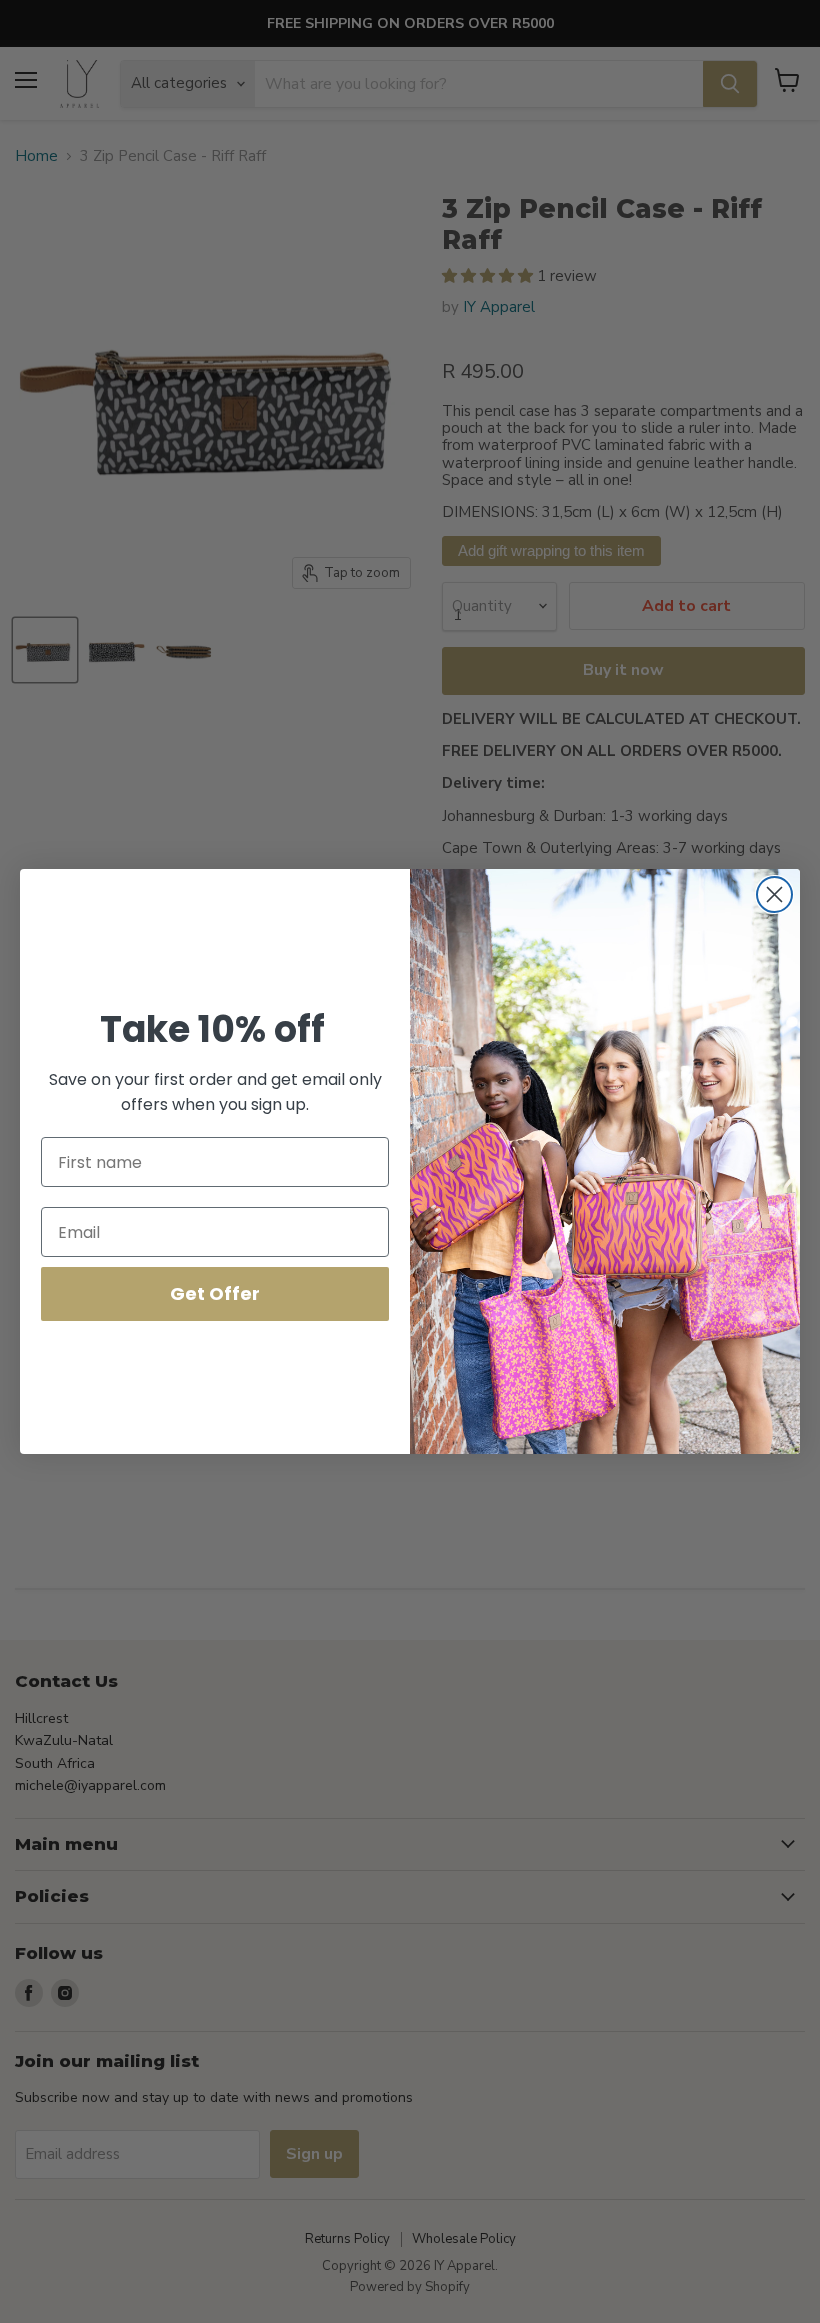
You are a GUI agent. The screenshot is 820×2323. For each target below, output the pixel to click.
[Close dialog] (774, 894)
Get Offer (215, 1293)
